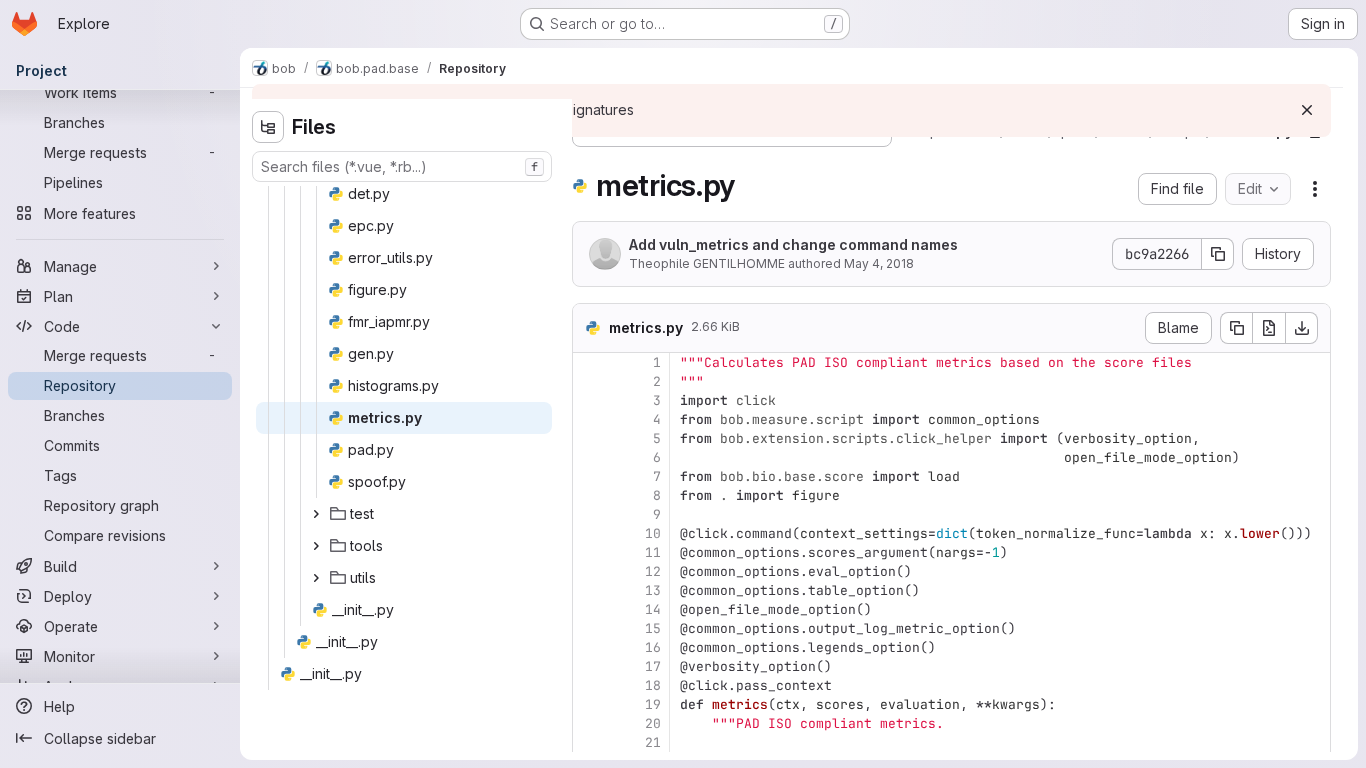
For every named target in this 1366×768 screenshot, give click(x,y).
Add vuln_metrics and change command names (793, 244)
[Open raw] (1269, 328)
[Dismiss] (1307, 110)
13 (653, 590)
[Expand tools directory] (316, 546)
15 (653, 628)
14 (653, 609)
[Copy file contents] (1236, 328)
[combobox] (402, 166)
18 (653, 685)
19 (653, 704)
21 (653, 742)
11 (653, 552)
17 (653, 666)
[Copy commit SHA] (1218, 254)
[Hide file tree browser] (268, 127)
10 (653, 533)
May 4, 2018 (879, 263)
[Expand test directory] (316, 514)
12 (653, 571)
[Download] (1302, 328)
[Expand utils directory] (316, 578)
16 (653, 647)
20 (653, 723)
